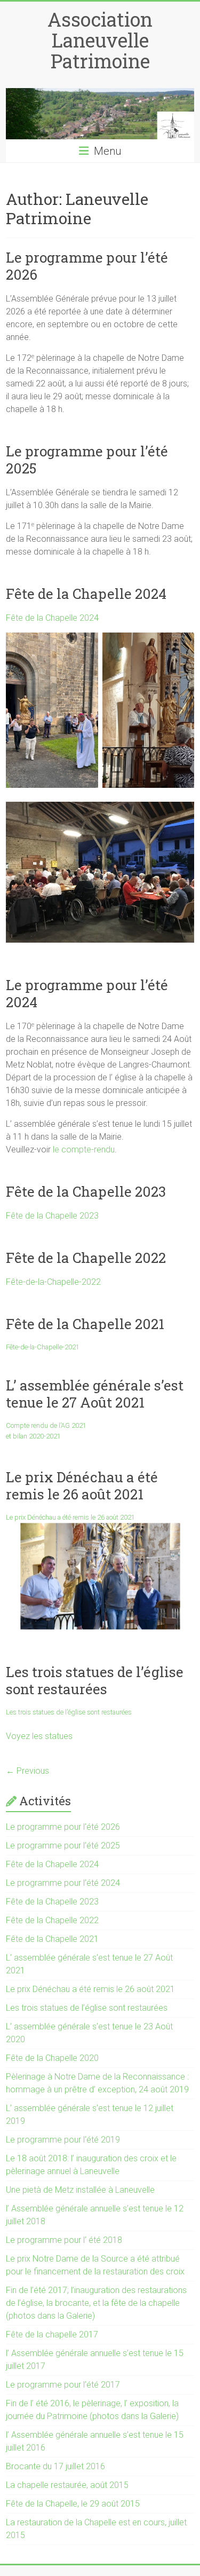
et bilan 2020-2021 (33, 1436)
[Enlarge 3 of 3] (180, 825)
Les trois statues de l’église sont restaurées (95, 1680)
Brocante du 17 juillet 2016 (55, 2466)
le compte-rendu (84, 1149)
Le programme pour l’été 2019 (63, 2140)
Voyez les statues (39, 1736)
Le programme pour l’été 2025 (87, 460)
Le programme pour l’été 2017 (63, 2385)
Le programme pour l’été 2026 (87, 266)
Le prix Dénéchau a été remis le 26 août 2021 (82, 1485)
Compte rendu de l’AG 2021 (46, 1425)
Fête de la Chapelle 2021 (85, 1324)
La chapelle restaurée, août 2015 (67, 2485)
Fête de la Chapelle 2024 (86, 594)
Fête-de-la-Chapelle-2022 (53, 1282)
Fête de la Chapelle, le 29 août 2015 (73, 2504)
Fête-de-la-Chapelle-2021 (43, 1347)
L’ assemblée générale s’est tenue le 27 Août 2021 (95, 1394)
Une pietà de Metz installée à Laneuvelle (80, 2190)
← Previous (27, 1771)
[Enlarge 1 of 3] (84, 656)
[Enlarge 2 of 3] (180, 656)
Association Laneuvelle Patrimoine (100, 40)
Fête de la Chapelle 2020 (52, 2058)
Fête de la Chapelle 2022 (86, 1258)
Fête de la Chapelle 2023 (86, 1191)
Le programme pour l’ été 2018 (64, 2240)
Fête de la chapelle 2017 (52, 2334)
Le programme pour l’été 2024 (87, 993)
